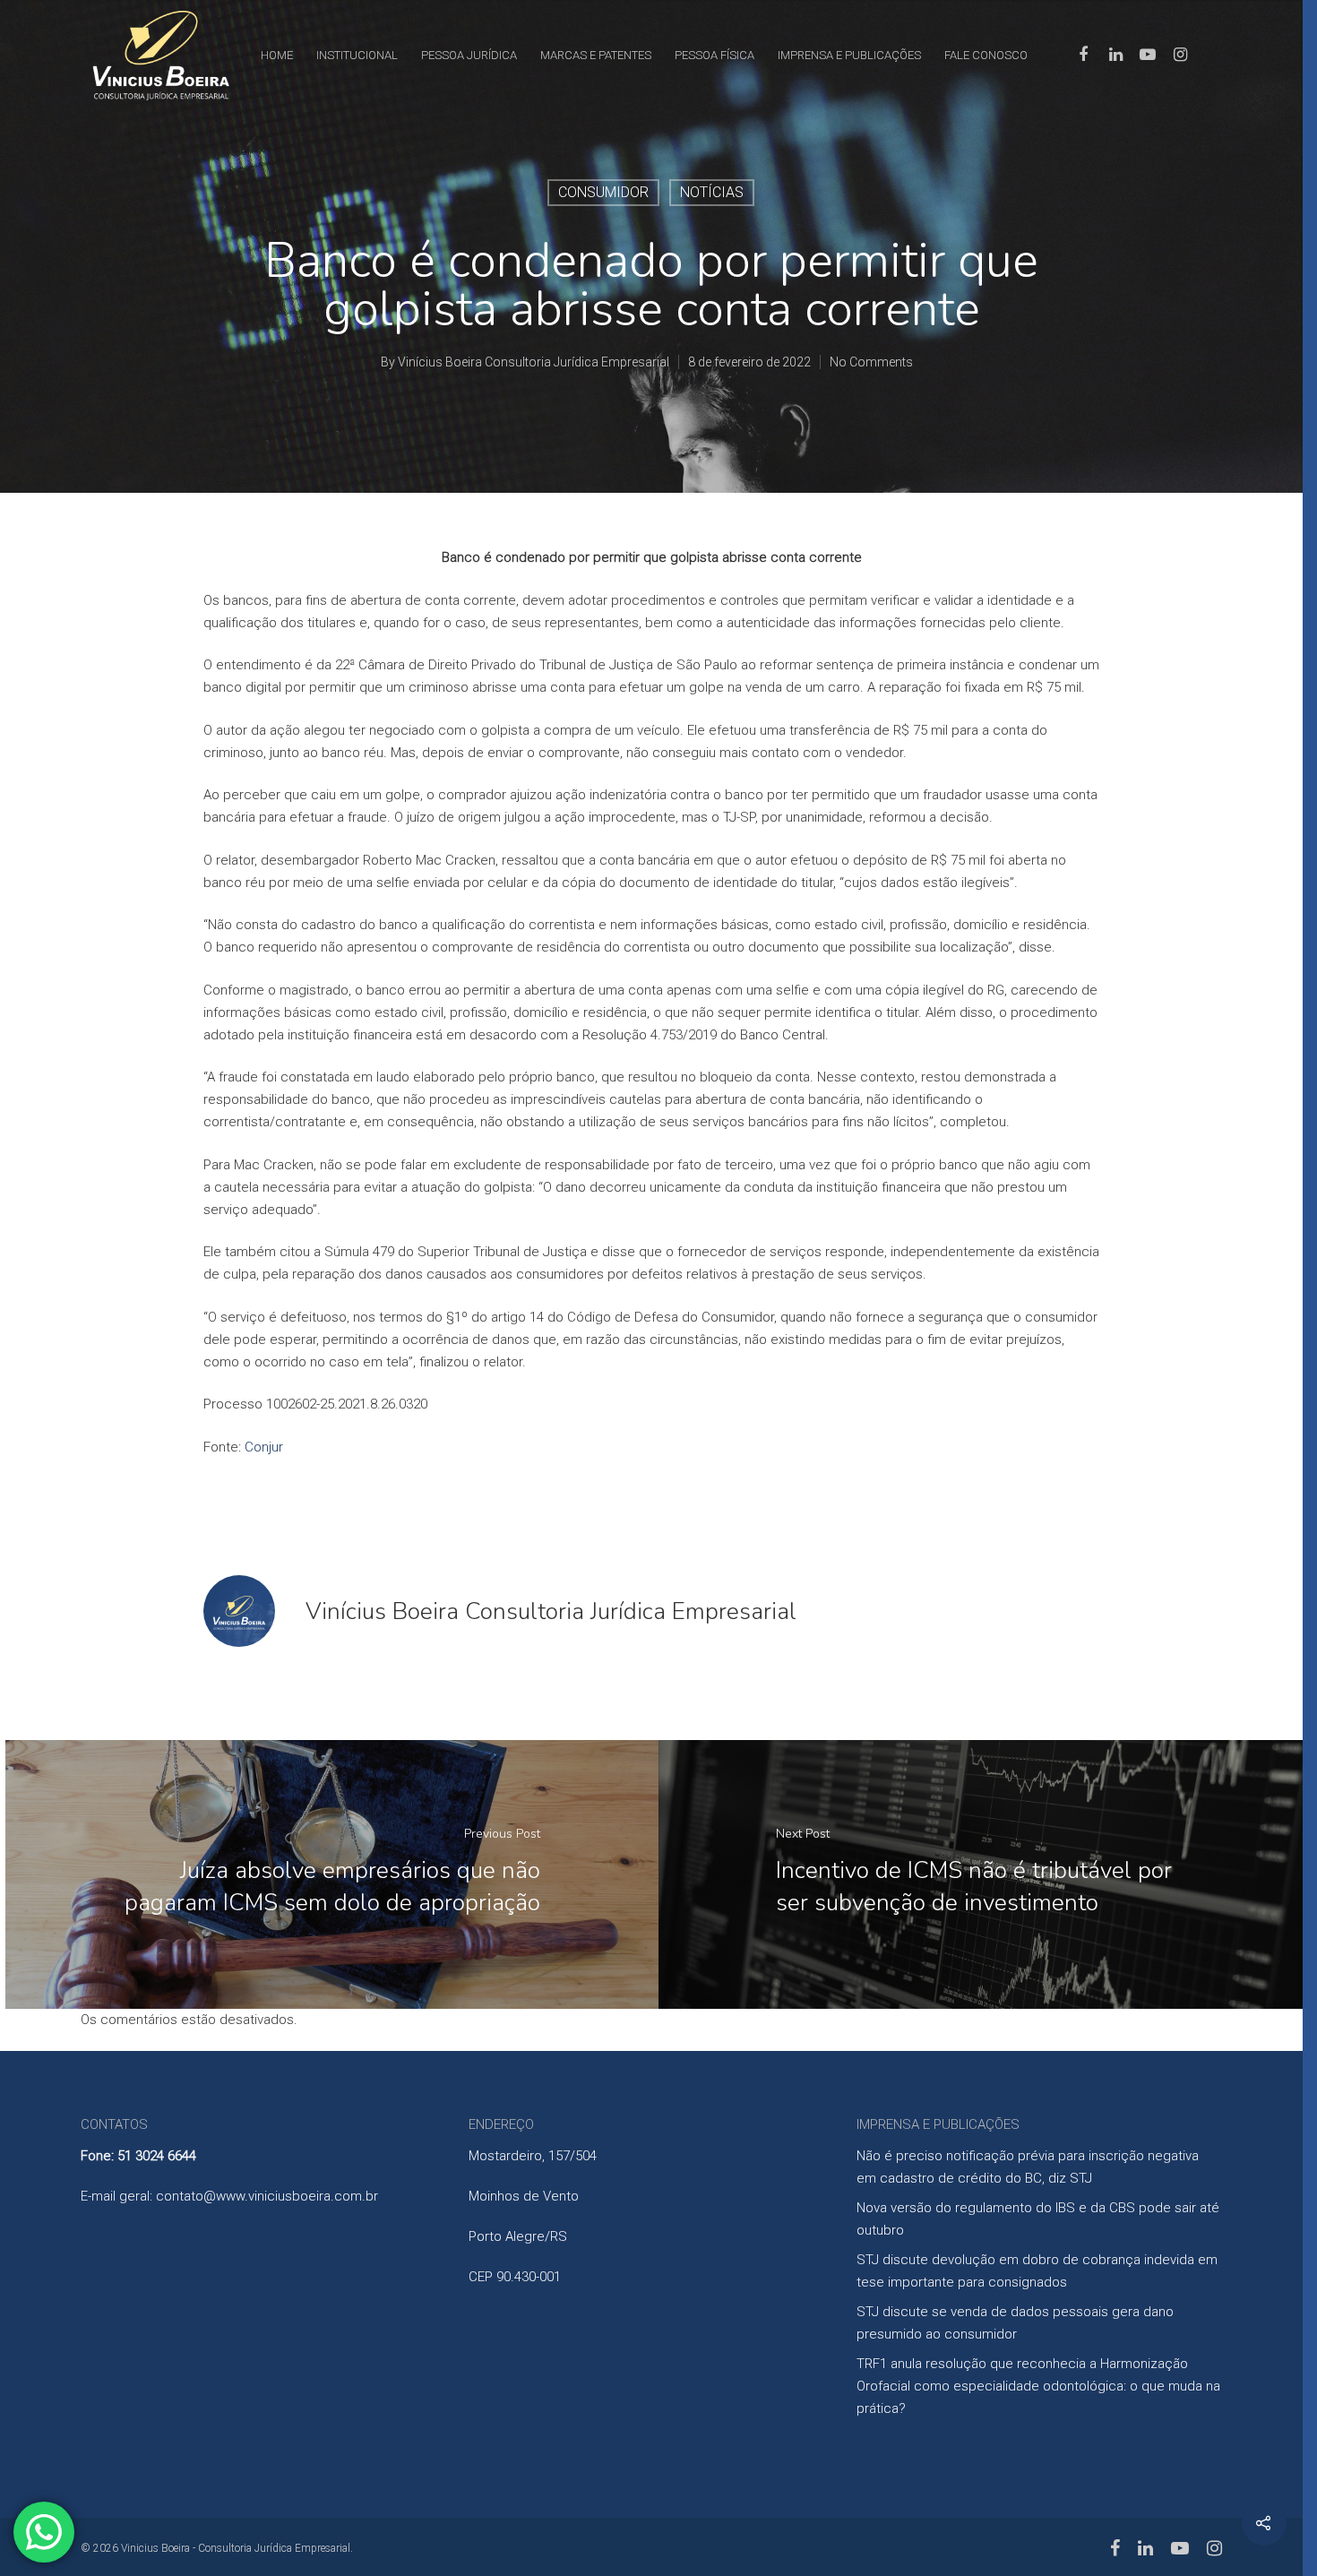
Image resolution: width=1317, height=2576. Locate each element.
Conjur (264, 1447)
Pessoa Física (714, 55)
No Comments (871, 362)
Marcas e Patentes (596, 55)
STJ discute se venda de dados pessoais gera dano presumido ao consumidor (1015, 2323)
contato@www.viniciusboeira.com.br (267, 2196)
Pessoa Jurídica (469, 55)
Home (277, 55)
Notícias (712, 192)
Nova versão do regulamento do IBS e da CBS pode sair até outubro (1038, 2219)
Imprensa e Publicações (849, 55)
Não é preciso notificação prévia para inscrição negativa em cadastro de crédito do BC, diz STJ (1028, 2167)
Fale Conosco (986, 55)
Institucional (357, 55)
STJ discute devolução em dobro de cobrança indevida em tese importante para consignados (1037, 2271)
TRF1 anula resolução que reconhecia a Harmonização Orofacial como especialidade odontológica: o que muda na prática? (1038, 2386)
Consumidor (603, 192)
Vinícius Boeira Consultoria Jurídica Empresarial (534, 362)
